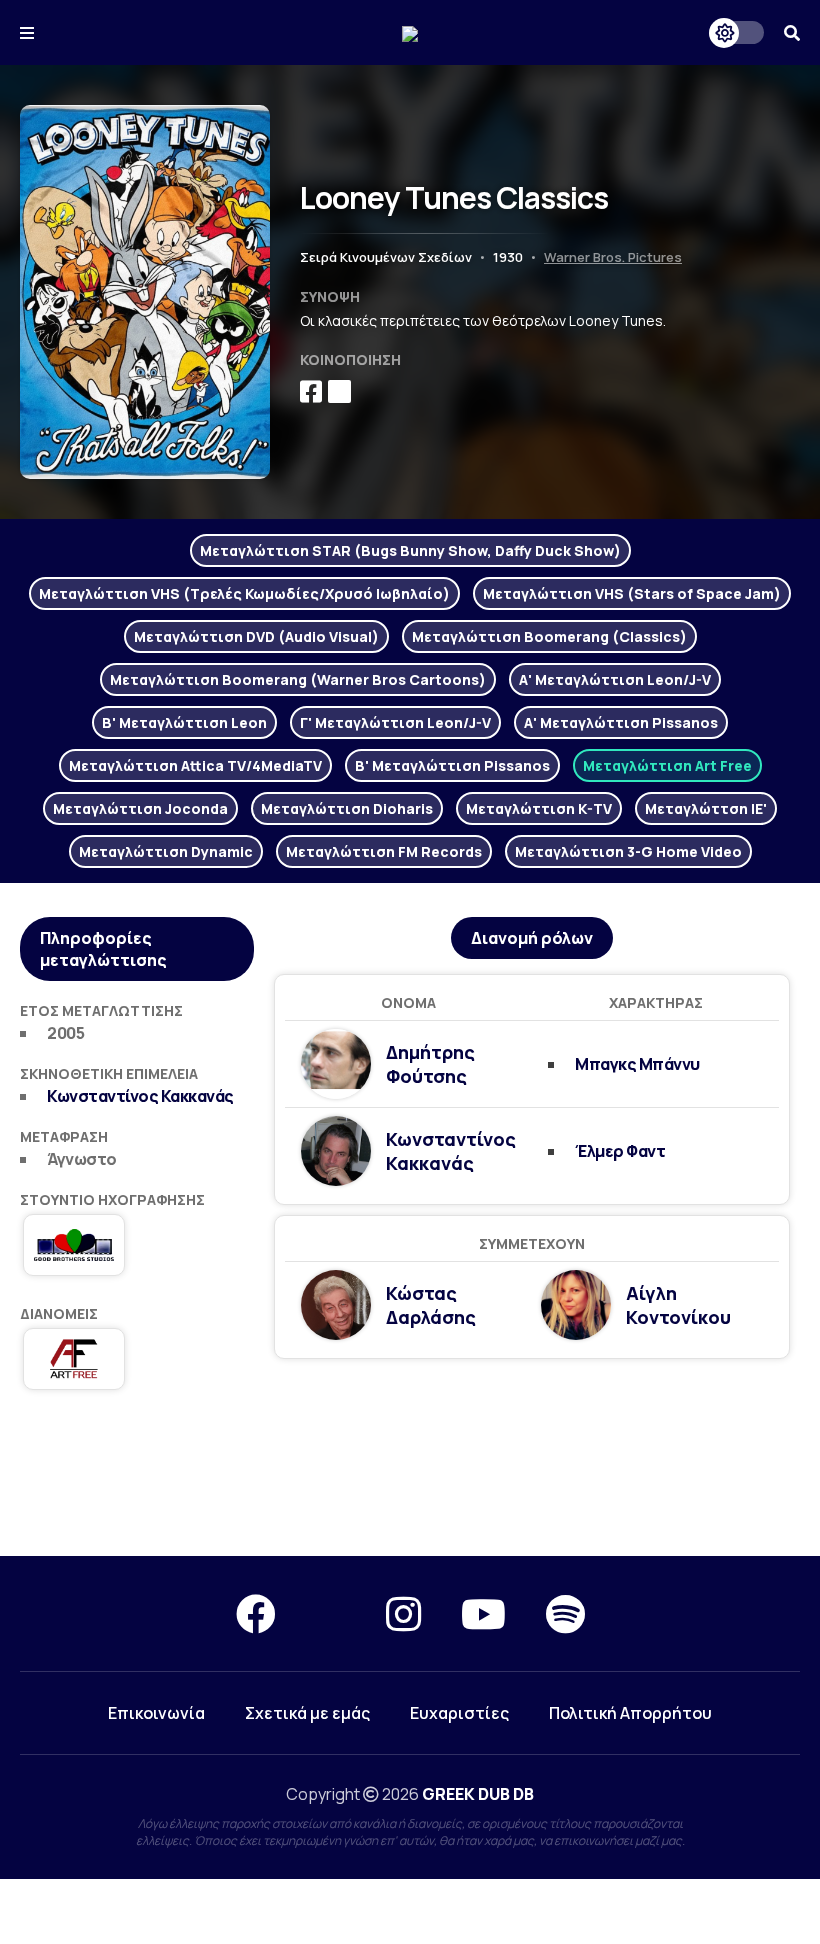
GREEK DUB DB (478, 1794)
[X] (331, 1613)
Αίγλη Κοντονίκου (678, 1305)
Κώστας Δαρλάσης (431, 1305)
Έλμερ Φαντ (620, 1151)
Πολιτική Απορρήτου (630, 1713)
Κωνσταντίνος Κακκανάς (140, 1096)
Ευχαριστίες (459, 1713)
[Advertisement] (410, 1484)
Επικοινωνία (156, 1713)
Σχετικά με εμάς (307, 1713)
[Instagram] (403, 1613)
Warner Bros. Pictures (613, 257)
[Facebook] (256, 1613)
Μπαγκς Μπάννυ (637, 1064)
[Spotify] (565, 1613)
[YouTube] (483, 1613)
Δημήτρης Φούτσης (430, 1064)
